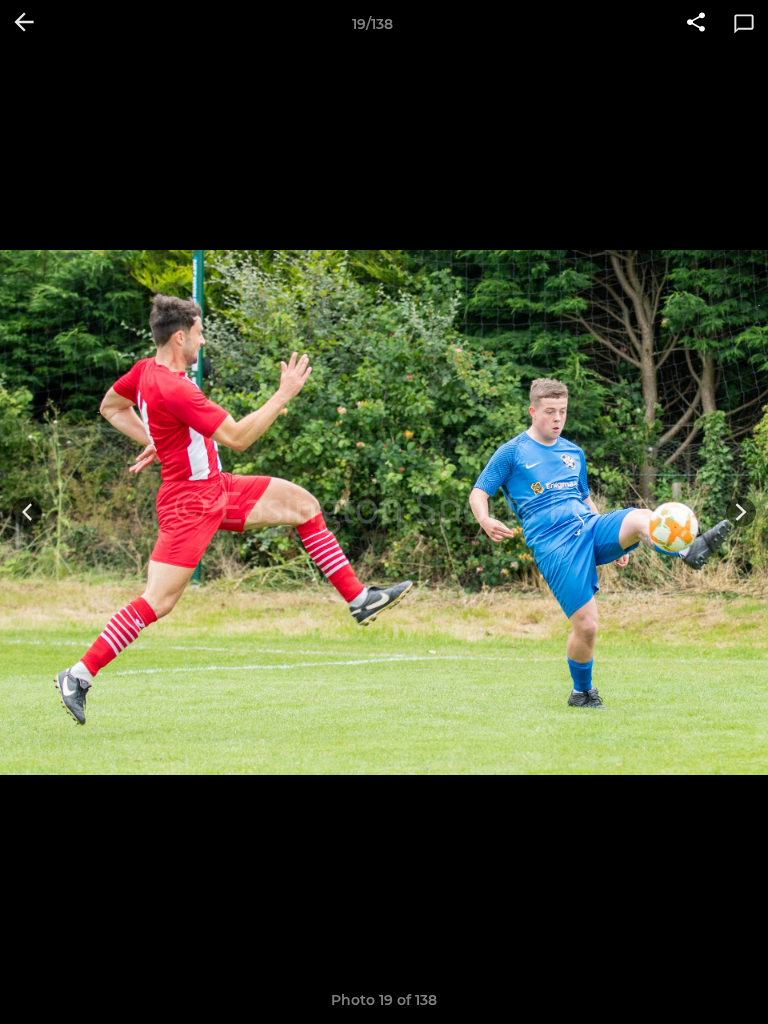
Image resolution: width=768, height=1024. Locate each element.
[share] (696, 24)
